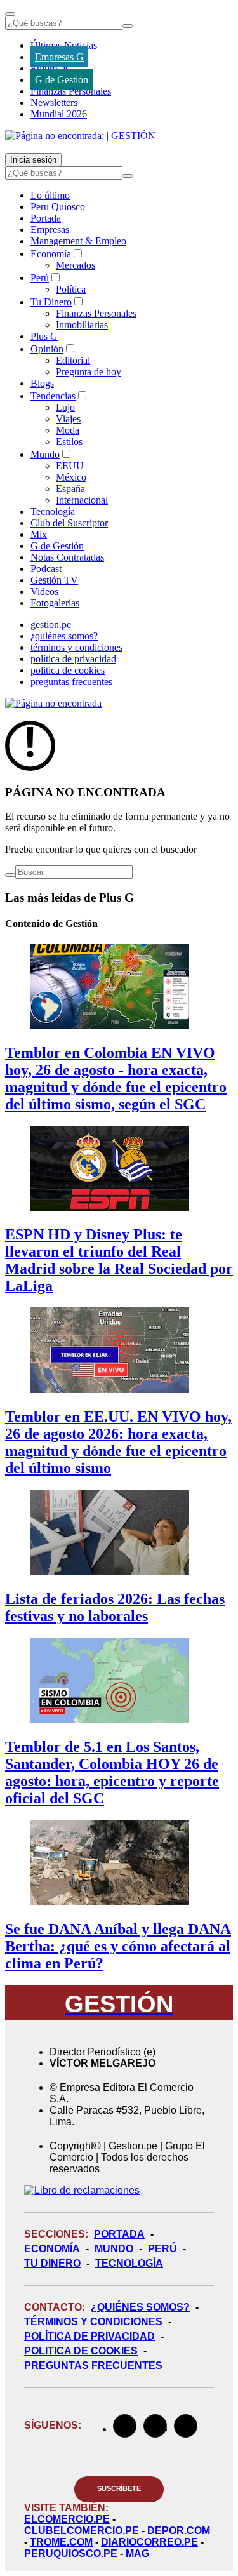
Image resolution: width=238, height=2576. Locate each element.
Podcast (46, 569)
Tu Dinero (51, 302)
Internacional (82, 500)
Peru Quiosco (58, 207)
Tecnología (53, 511)
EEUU (70, 466)
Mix (39, 534)
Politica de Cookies (81, 2351)
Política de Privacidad (89, 2336)
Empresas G (59, 57)
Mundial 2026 (59, 114)
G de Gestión (62, 80)
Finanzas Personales (71, 91)
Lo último (50, 195)
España (70, 489)
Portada (46, 218)
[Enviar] (128, 26)
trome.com (61, 2542)
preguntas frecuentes (71, 682)
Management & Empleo (78, 241)
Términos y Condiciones (93, 2322)
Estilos (69, 442)
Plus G (44, 336)
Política (71, 289)
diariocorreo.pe (149, 2542)
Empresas (50, 68)
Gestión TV (54, 580)
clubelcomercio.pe (82, 2531)
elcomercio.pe (67, 2519)
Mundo (45, 454)
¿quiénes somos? (64, 636)
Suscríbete (119, 2488)
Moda (68, 430)
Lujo (65, 407)
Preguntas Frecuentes (93, 2366)
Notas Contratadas (67, 557)
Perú (40, 278)
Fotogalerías (55, 603)
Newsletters (54, 103)
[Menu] (10, 14)
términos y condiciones (76, 647)
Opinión (47, 349)
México (71, 477)
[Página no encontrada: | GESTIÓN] (80, 136)
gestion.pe (51, 624)
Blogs (42, 383)
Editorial (73, 360)
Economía (51, 254)
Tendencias (53, 396)
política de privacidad (73, 659)
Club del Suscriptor (69, 523)
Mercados (76, 265)
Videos (44, 591)
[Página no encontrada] (53, 703)
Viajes (68, 419)
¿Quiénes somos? (140, 2307)
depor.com (179, 2531)
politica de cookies (68, 670)
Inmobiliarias (82, 325)
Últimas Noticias (64, 45)
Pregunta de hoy (89, 372)
